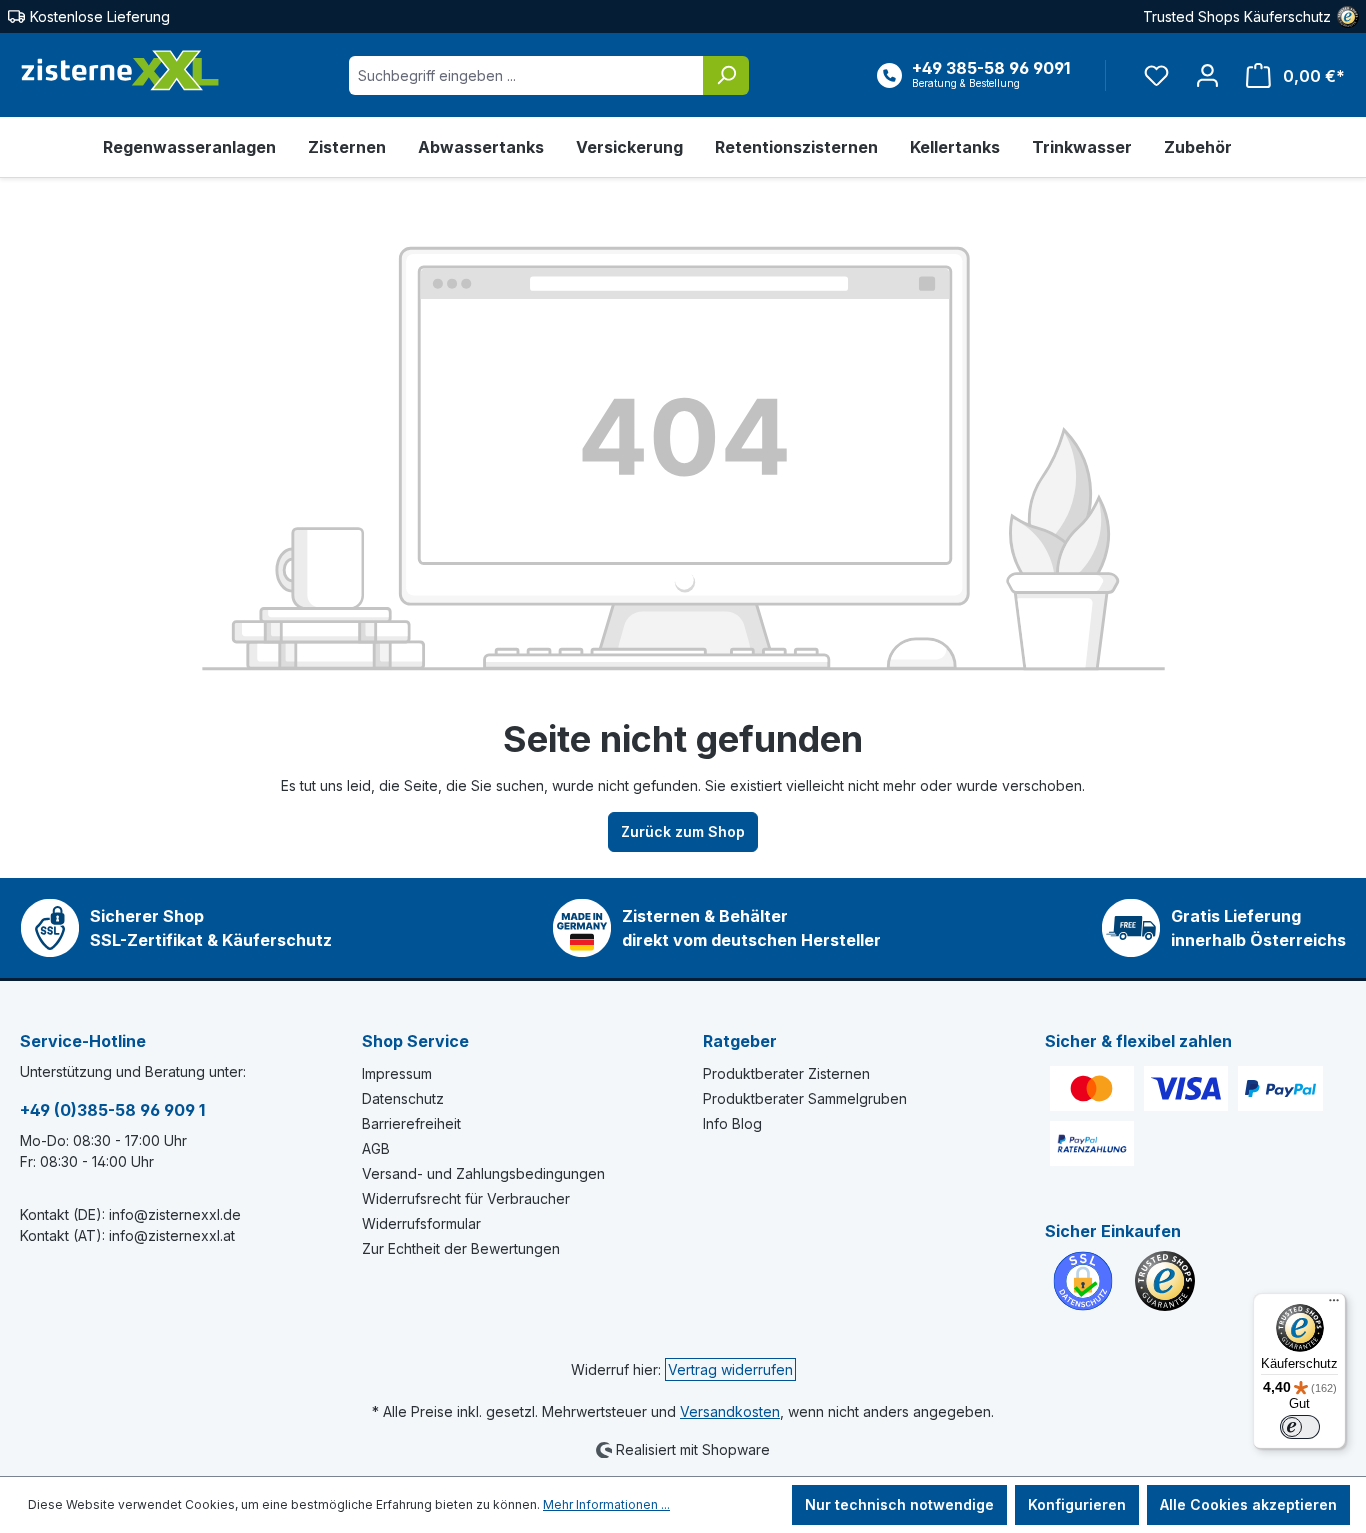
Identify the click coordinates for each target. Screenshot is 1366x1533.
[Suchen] (726, 75)
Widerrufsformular (421, 1223)
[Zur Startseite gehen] (120, 71)
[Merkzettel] (1156, 75)
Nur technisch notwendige (899, 1504)
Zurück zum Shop (683, 831)
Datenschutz (403, 1098)
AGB (376, 1148)
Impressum (397, 1073)
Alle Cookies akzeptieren (1248, 1504)
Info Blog (732, 1123)
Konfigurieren (1077, 1504)
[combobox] (526, 75)
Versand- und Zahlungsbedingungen (483, 1173)
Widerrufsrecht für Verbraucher (466, 1198)
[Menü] (1334, 1305)
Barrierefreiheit (411, 1123)
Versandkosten (730, 1411)
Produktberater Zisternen (786, 1073)
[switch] (1300, 1427)
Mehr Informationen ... (606, 1504)
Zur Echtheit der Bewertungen (461, 1248)
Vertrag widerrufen (730, 1369)
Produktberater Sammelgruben (805, 1098)
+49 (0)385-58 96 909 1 (112, 1110)
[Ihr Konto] (1207, 75)
